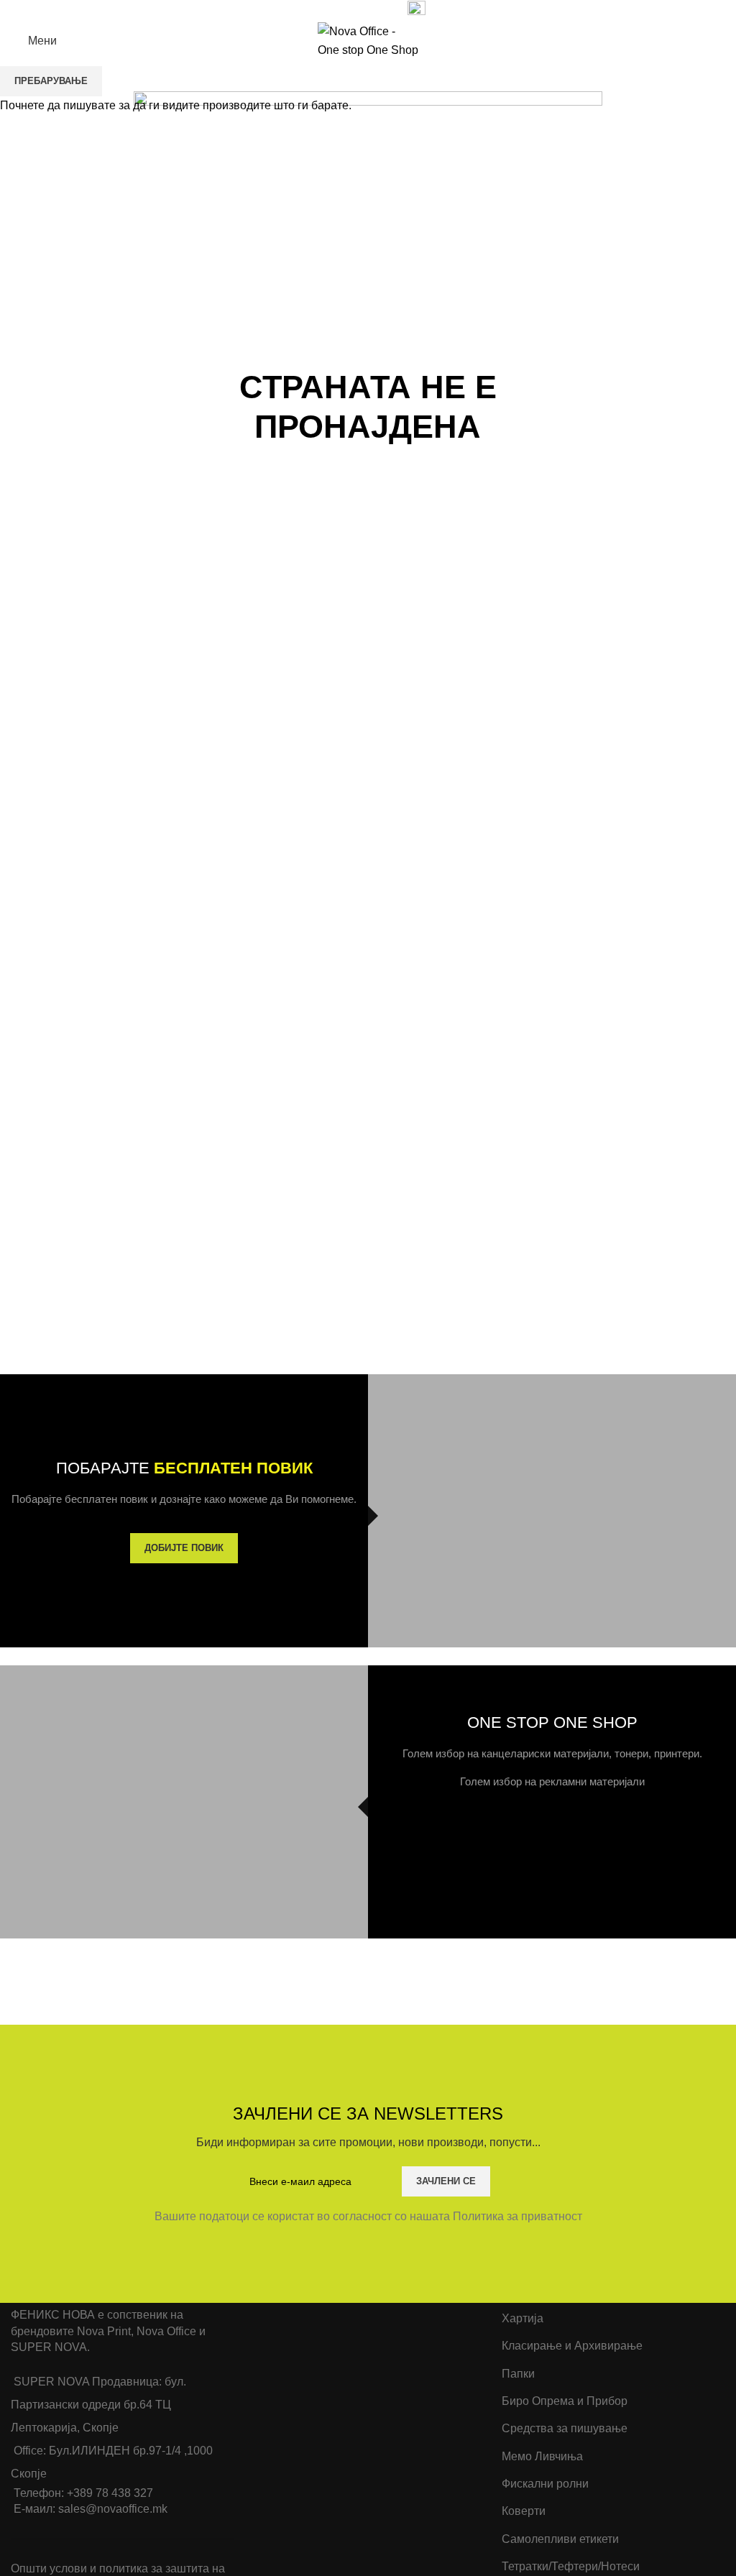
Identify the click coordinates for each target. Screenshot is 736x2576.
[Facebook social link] (312, 9)
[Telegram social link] (378, 9)
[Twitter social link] (328, 9)
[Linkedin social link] (361, 9)
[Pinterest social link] (345, 9)
